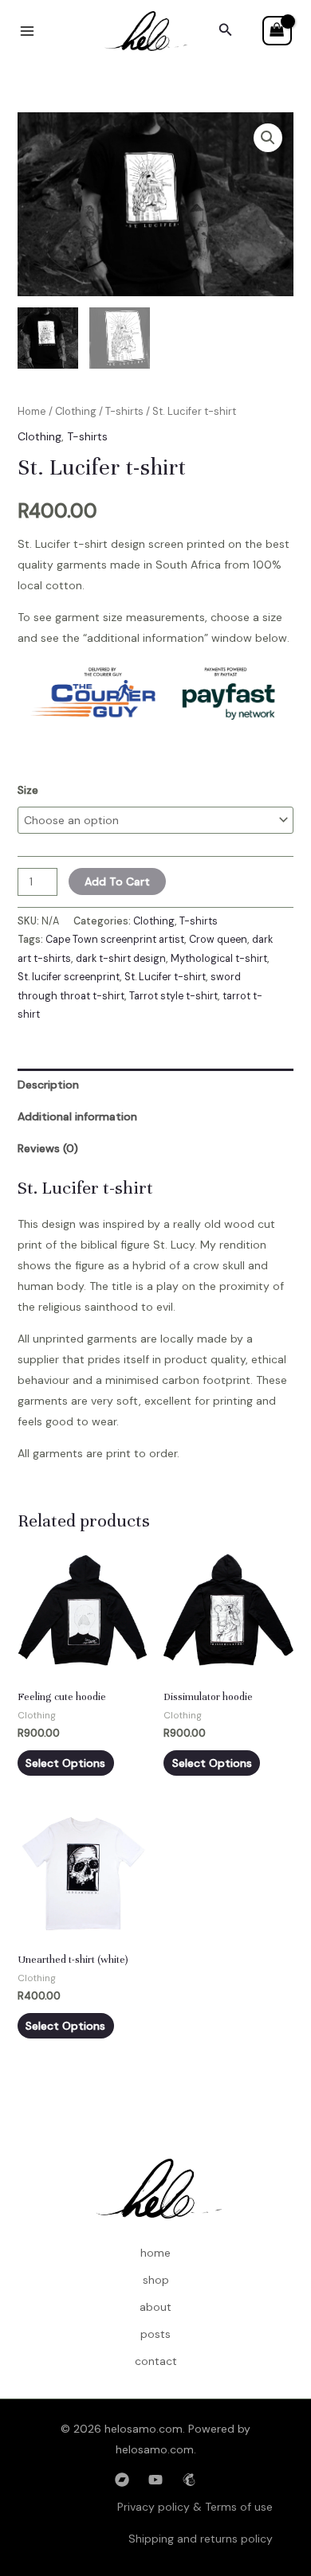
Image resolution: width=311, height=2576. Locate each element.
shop (156, 2280)
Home (32, 411)
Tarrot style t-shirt (173, 996)
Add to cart (117, 881)
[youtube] (155, 2480)
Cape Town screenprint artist (115, 940)
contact (156, 2361)
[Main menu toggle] (27, 31)
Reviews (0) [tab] (48, 1148)
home (155, 2253)
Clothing (76, 411)
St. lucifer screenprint (69, 977)
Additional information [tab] (77, 1116)
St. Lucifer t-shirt (165, 977)
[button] (226, 31)
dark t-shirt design (121, 959)
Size (28, 790)
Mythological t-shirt (219, 959)
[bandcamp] (122, 2480)
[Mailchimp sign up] (189, 2480)
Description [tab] (48, 1085)
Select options (65, 1763)
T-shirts (124, 411)
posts (155, 2334)
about (155, 2307)
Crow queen (218, 940)
